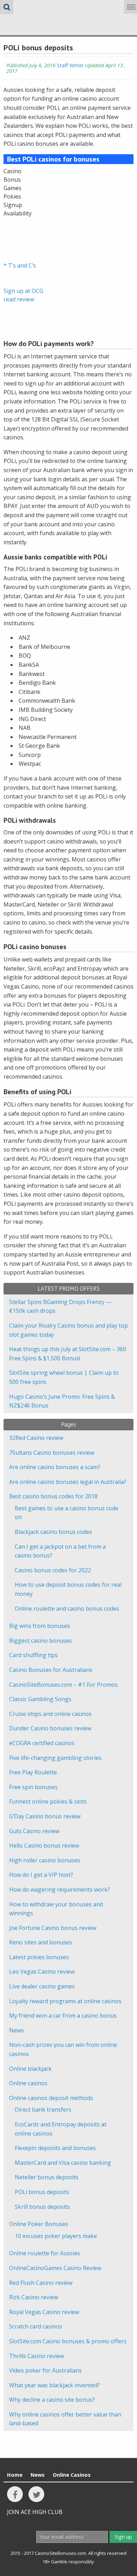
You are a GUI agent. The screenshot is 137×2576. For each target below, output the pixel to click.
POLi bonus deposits (42, 2192)
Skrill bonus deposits (42, 2207)
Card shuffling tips (33, 1655)
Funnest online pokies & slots (48, 1801)
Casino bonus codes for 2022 (53, 1570)
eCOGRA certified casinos (42, 1743)
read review (19, 299)
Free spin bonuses (33, 1787)
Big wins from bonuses (40, 1626)
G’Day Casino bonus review (45, 1816)
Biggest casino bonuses (41, 1641)
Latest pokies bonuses (39, 1957)
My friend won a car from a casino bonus (63, 2016)
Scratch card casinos (36, 2326)
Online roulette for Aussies (45, 2253)
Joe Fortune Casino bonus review (53, 1928)
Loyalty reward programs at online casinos (65, 2001)
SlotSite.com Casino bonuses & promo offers (68, 2341)
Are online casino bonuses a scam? (55, 1467)
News (17, 2030)
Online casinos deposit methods (51, 2098)
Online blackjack (30, 2069)
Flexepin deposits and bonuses (55, 2148)
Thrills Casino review (37, 2356)
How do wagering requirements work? (60, 1889)
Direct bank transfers (43, 2110)
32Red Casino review (36, 1438)
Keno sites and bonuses (41, 1942)
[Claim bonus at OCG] (21, 234)
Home (15, 2475)
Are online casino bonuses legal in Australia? (68, 1482)
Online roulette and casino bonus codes (67, 1609)
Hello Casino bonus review (44, 1845)
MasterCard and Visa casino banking (63, 2163)
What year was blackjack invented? (54, 2385)
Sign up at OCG (23, 291)
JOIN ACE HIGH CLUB (35, 2512)
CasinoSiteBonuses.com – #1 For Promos (63, 1685)
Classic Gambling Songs (40, 1699)
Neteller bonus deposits (47, 2177)
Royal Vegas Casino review (44, 2312)
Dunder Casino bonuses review (50, 1728)
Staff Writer (70, 65)
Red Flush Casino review (41, 2283)
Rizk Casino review (34, 2297)
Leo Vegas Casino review (42, 1972)
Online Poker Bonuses (39, 2224)
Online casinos (28, 2083)
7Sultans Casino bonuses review (52, 1453)
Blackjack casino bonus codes (53, 1532)
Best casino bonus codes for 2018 (53, 1496)
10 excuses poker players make (56, 2236)
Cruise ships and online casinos (50, 1714)
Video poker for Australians (45, 2370)
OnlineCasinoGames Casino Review (55, 2268)
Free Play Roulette (33, 1772)
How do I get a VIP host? (41, 1875)
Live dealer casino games (42, 1986)
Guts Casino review (34, 1831)
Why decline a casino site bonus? (52, 2400)
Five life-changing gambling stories (55, 1758)
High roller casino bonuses (45, 1860)
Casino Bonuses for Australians (51, 1670)
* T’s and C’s (20, 265)
